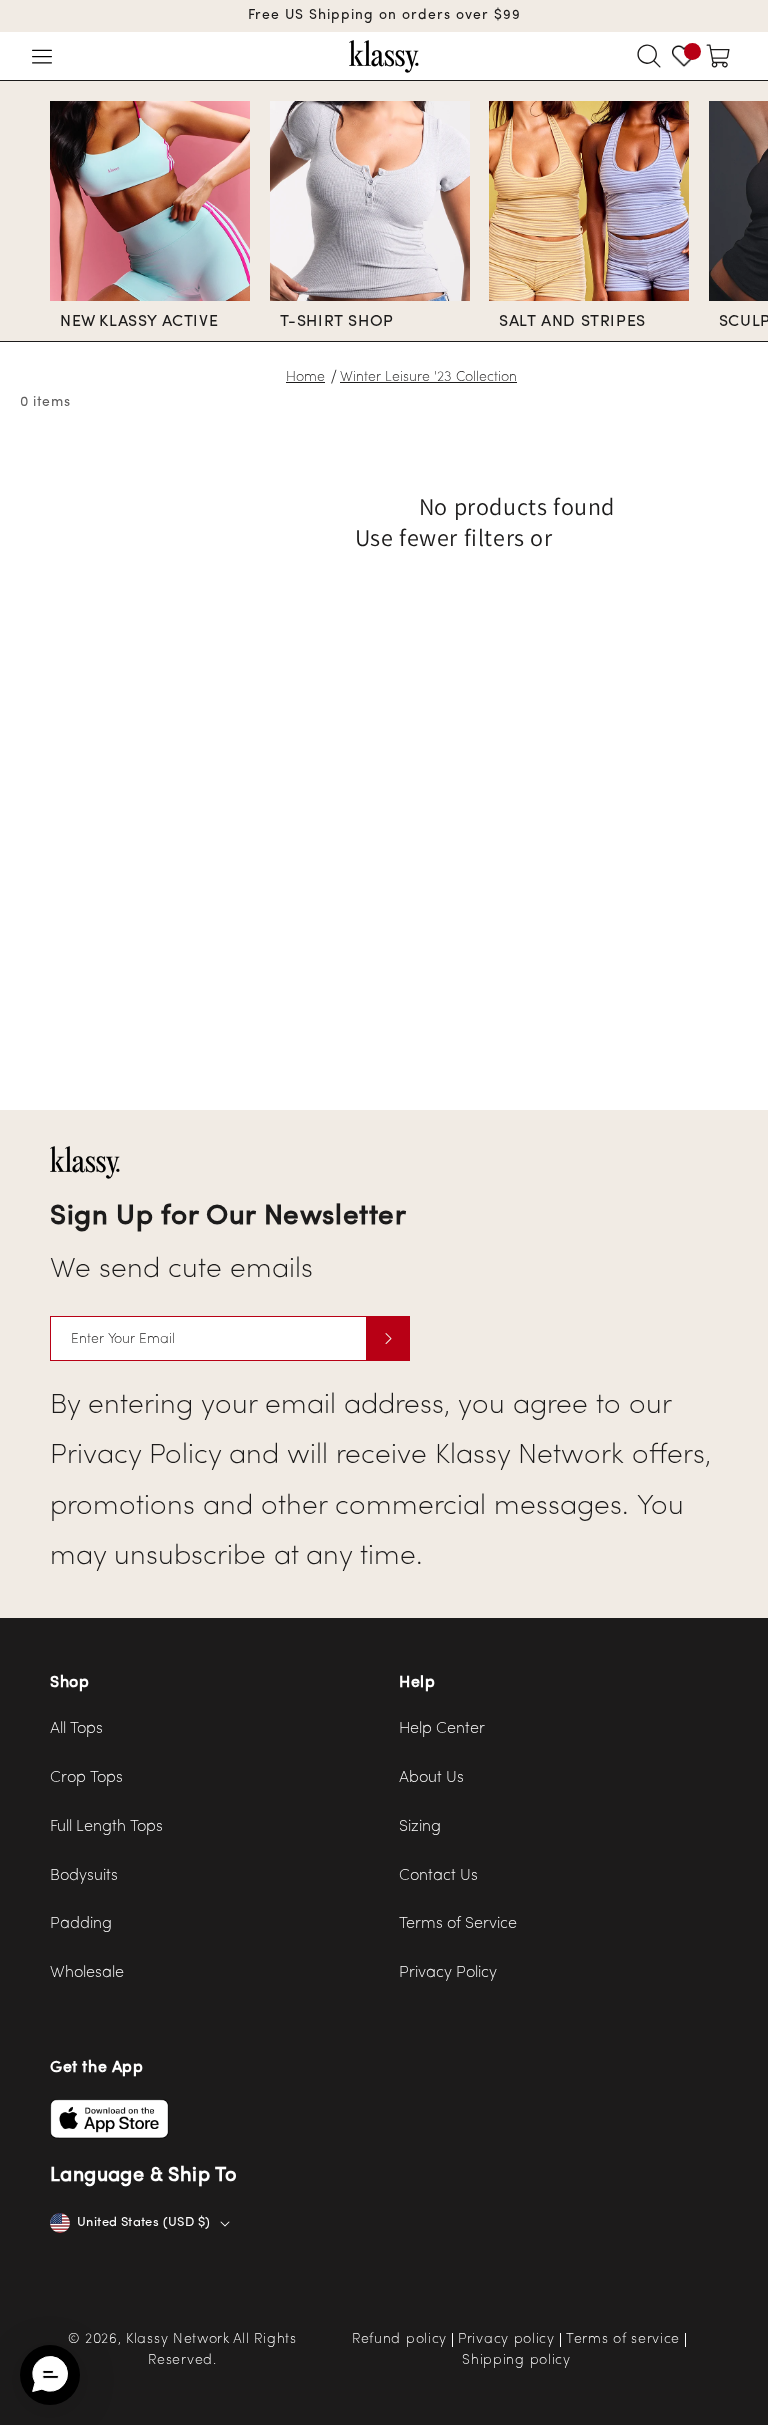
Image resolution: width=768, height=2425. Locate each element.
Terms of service (623, 2340)
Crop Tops (86, 1778)
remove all (618, 540)
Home (305, 377)
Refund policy (399, 2340)
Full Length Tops (106, 1827)
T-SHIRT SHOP (337, 322)
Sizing (420, 1827)
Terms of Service (458, 1924)
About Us (431, 1778)
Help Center (442, 1729)
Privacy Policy (448, 1973)
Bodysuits (84, 1876)
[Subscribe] (388, 1338)
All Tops (76, 1729)
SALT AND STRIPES (572, 322)
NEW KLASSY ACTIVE (139, 322)
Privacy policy (506, 2340)
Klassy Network (178, 2339)
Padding (81, 1924)
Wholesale (87, 1973)
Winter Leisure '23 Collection (428, 377)
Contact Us (438, 1876)
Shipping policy (516, 2361)
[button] (42, 56)
